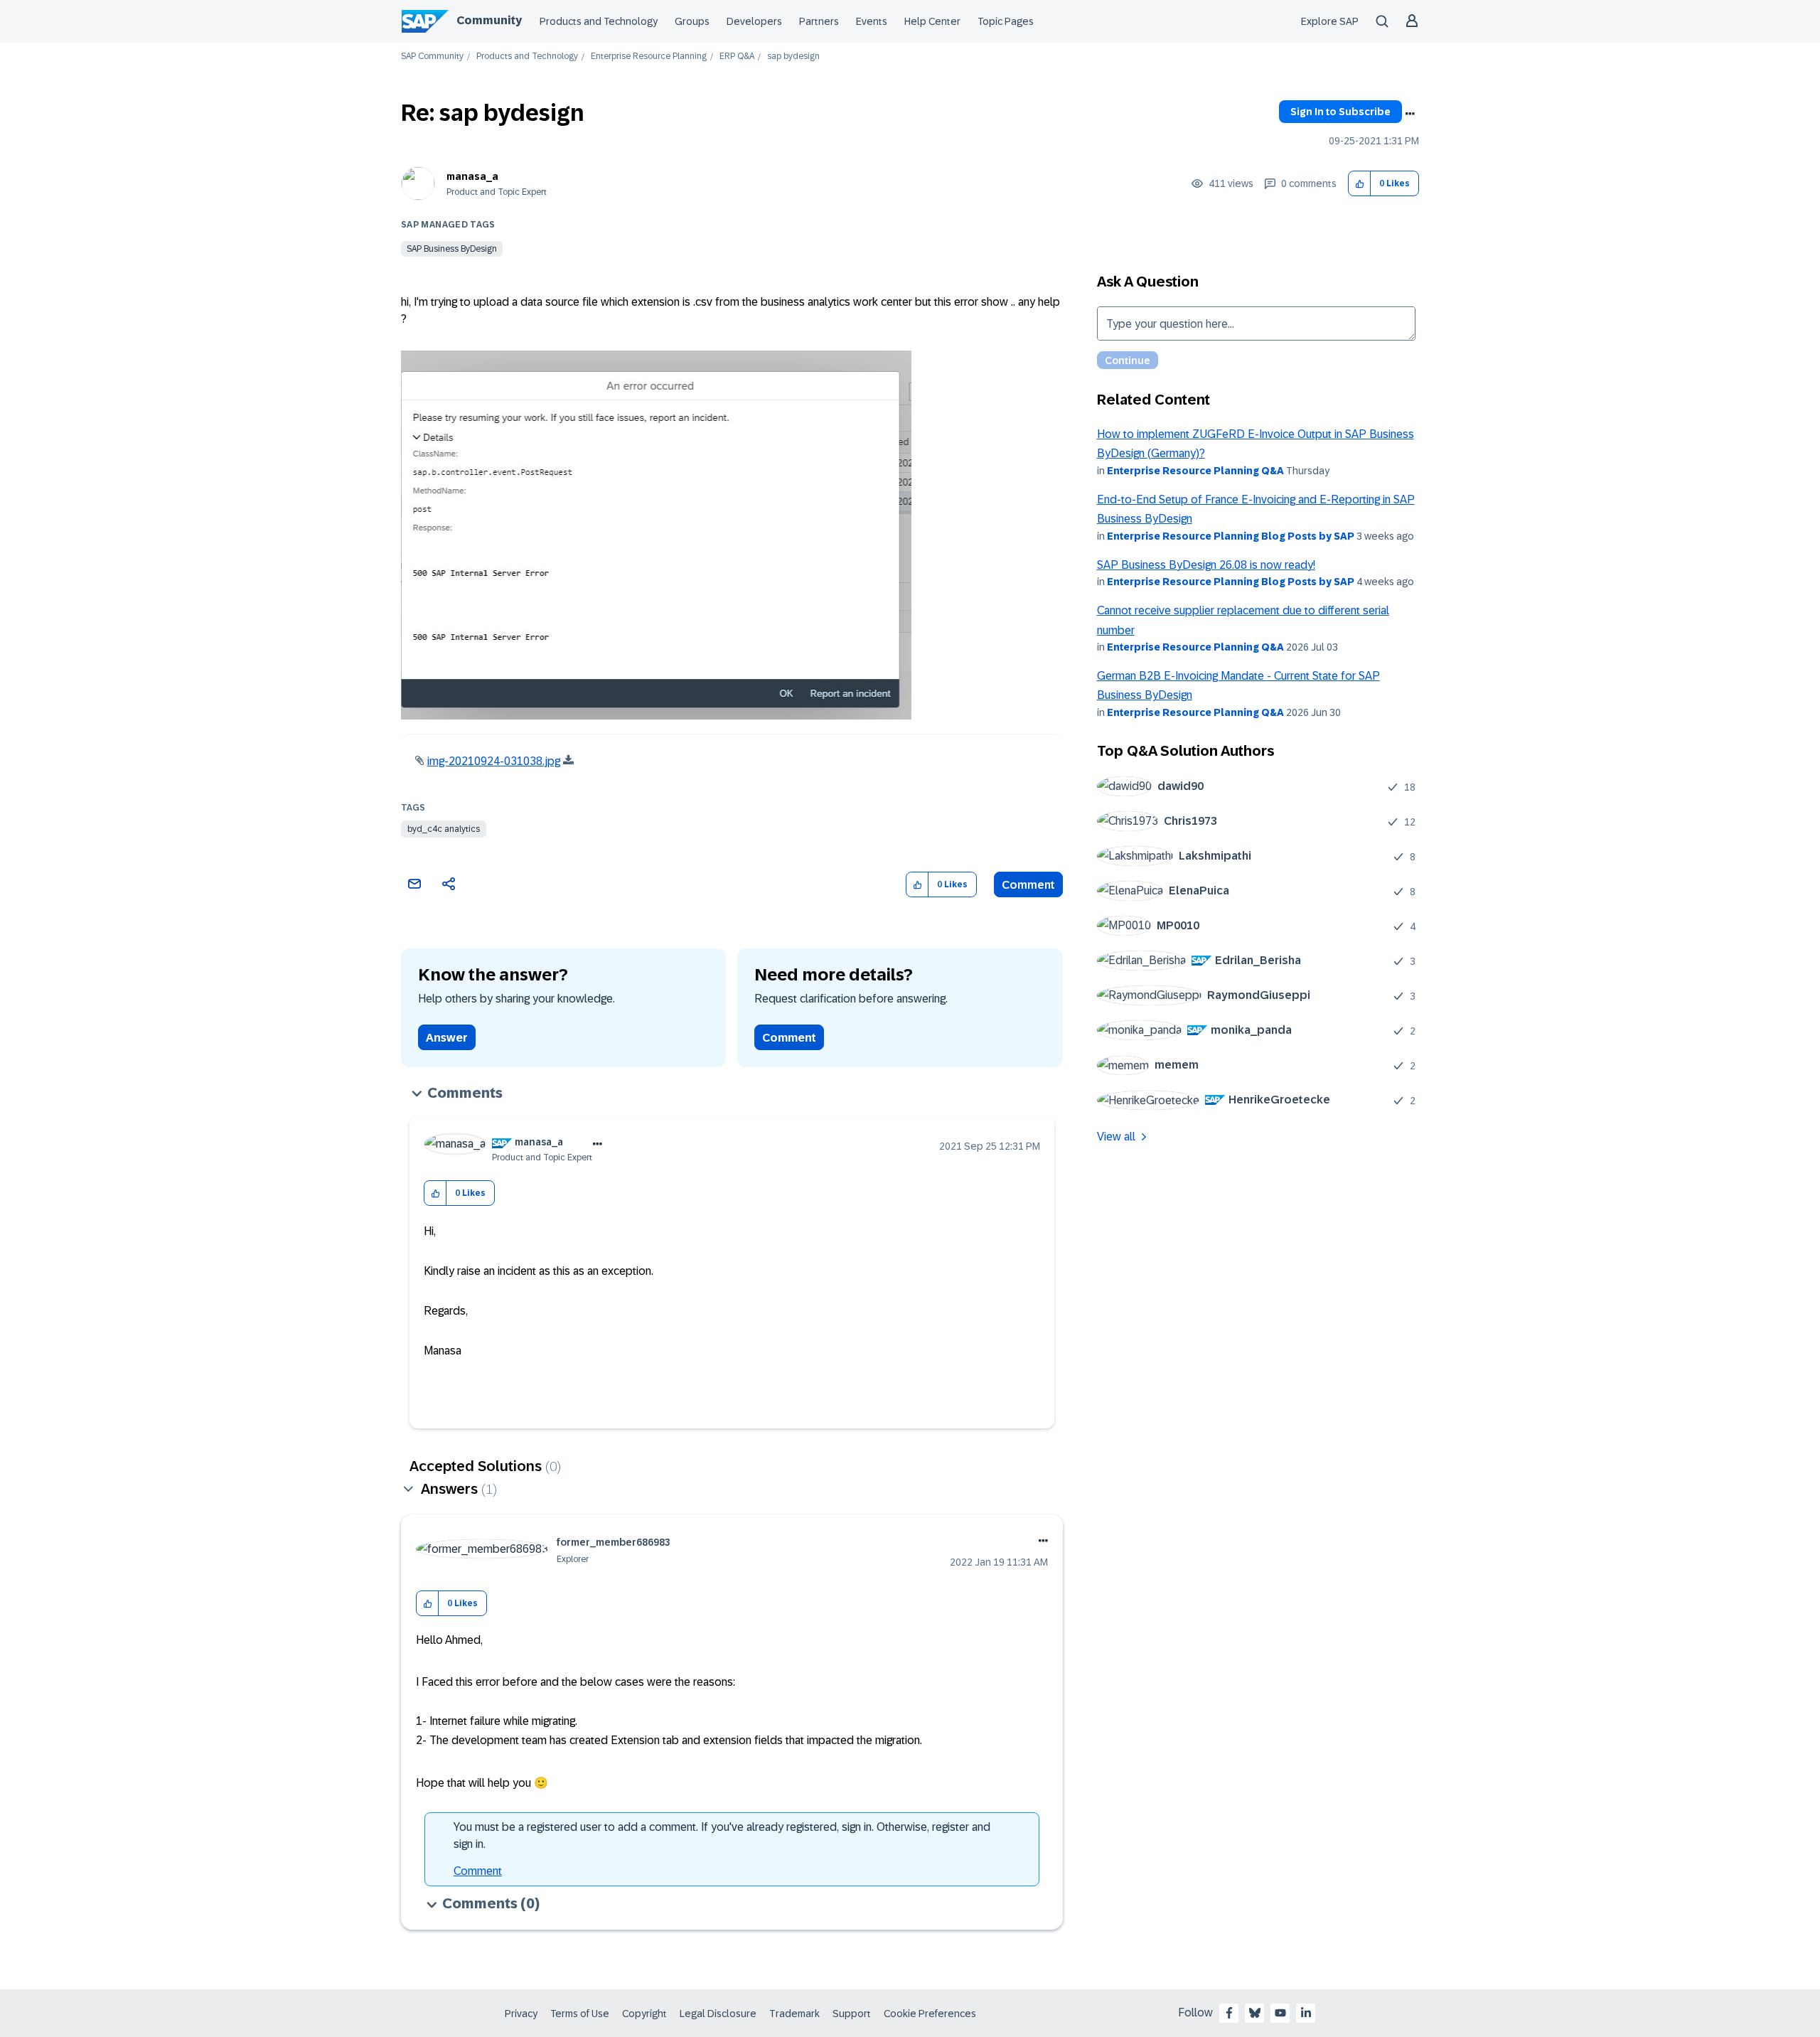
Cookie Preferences (930, 2014)
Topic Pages (1006, 21)
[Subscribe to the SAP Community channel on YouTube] (1280, 2013)
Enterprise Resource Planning (649, 57)
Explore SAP (1330, 21)
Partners (819, 21)
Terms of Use (580, 2014)
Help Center (932, 21)
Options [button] (1410, 114)
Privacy (521, 2014)
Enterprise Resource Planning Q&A (1195, 471)
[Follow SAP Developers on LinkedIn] (1306, 2013)
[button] (1360, 184)
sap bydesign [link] (793, 57)
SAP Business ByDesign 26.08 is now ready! (1206, 565)
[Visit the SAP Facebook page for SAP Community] (1229, 2013)
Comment (1028, 885)
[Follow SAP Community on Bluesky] (1255, 2013)
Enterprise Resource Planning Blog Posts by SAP (1231, 536)
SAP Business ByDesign (452, 249)
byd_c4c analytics (444, 829)
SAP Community (432, 57)
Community (489, 20)
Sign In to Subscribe (1340, 112)
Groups (692, 21)
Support (852, 2014)
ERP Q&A (737, 57)
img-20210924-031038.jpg (494, 761)
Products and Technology (599, 21)
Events (872, 21)
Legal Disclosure (718, 2014)
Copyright (644, 2014)
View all (1116, 1137)
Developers (754, 21)
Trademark (794, 2014)
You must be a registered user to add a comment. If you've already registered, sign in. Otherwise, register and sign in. (722, 1835)
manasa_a (472, 176)
